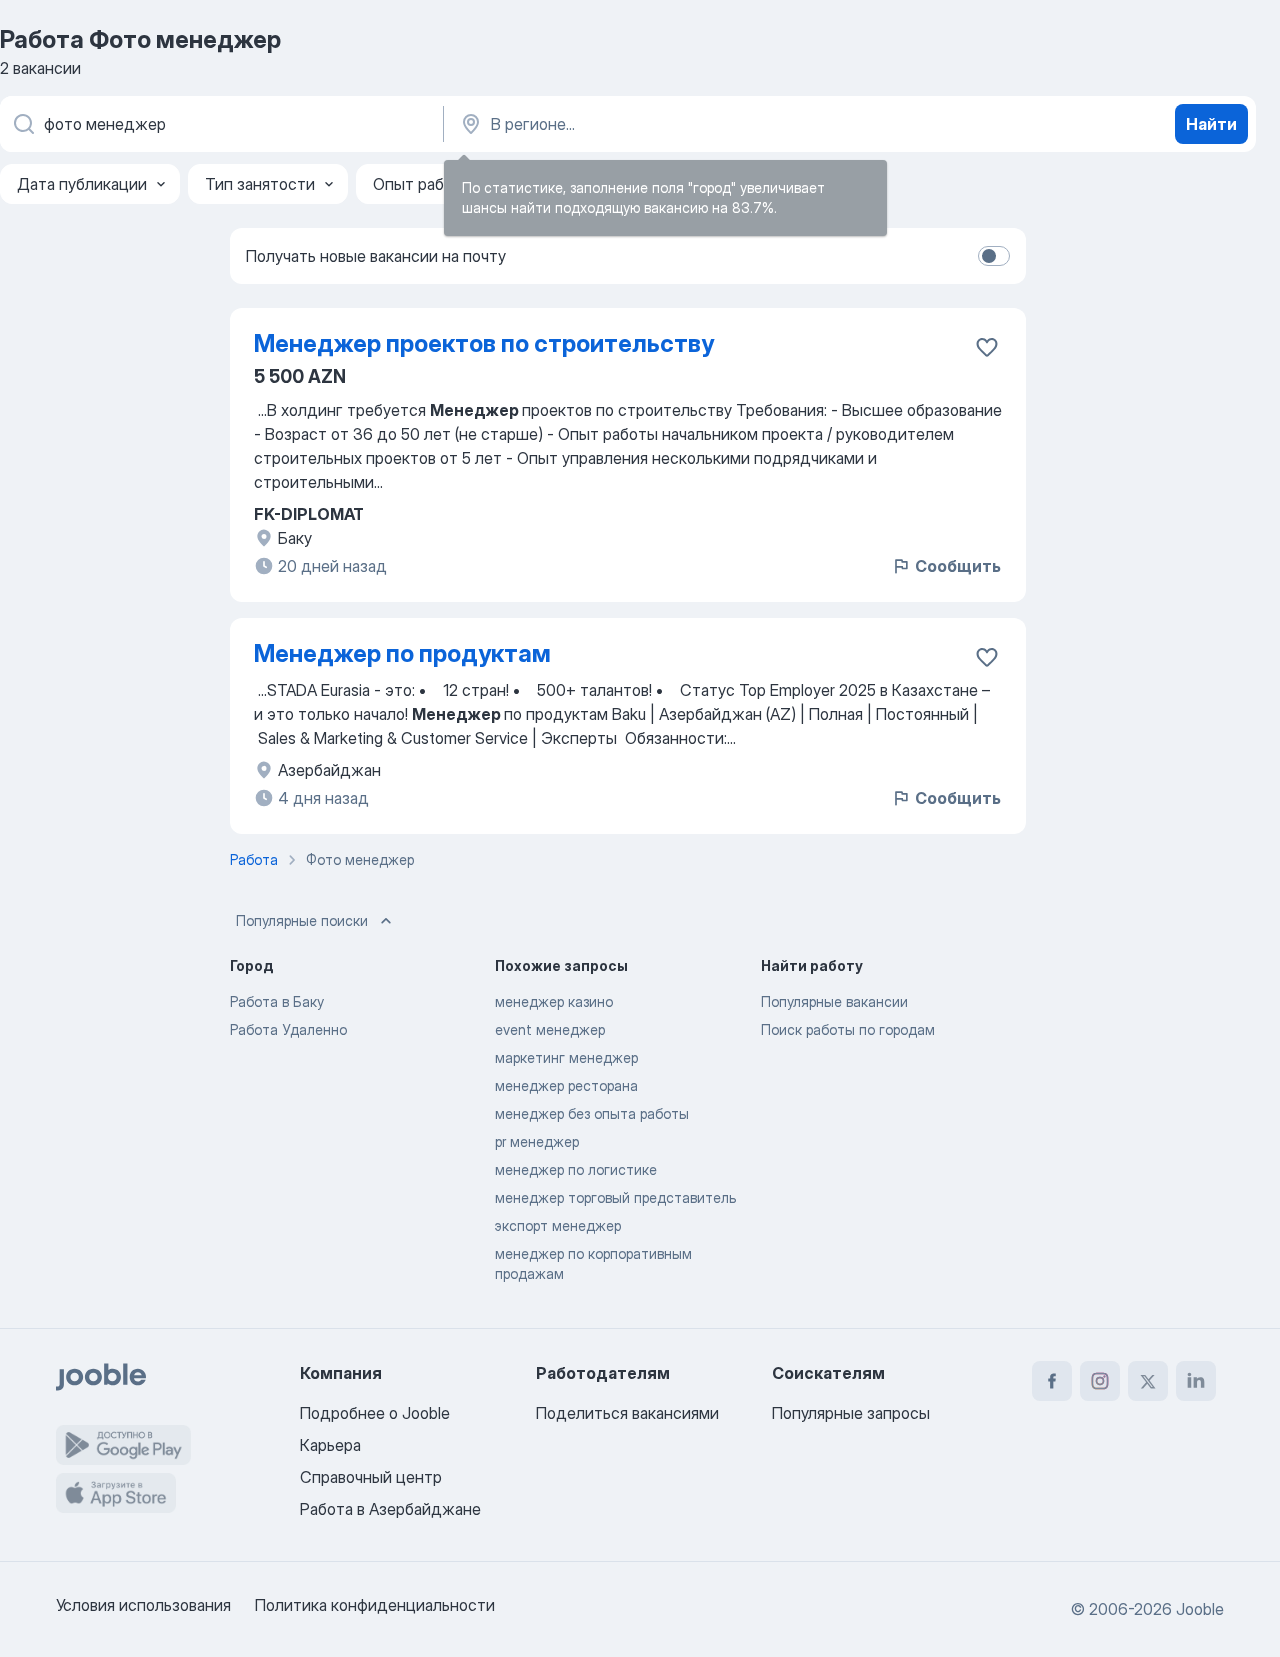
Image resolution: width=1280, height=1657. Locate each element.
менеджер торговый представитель (615, 1197)
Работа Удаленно (288, 1029)
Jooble (1200, 1609)
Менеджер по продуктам (402, 653)
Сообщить (958, 566)
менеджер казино (554, 1001)
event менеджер (550, 1029)
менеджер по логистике (576, 1169)
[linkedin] (1196, 1381)
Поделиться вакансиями (627, 1413)
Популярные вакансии (834, 1001)
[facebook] (1052, 1381)
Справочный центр (371, 1477)
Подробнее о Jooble (375, 1413)
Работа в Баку (277, 1001)
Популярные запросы (851, 1413)
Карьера (330, 1445)
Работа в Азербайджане (390, 1509)
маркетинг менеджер (566, 1057)
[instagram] (1100, 1381)
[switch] (994, 256)
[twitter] (1148, 1381)
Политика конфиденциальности (375, 1605)
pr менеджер (537, 1141)
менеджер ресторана (566, 1085)
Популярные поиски (302, 920)
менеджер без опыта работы (592, 1113)
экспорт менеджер (558, 1225)
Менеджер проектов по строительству (484, 343)
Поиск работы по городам (848, 1029)
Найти (1211, 124)
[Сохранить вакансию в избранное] (987, 347)
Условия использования (143, 1605)
